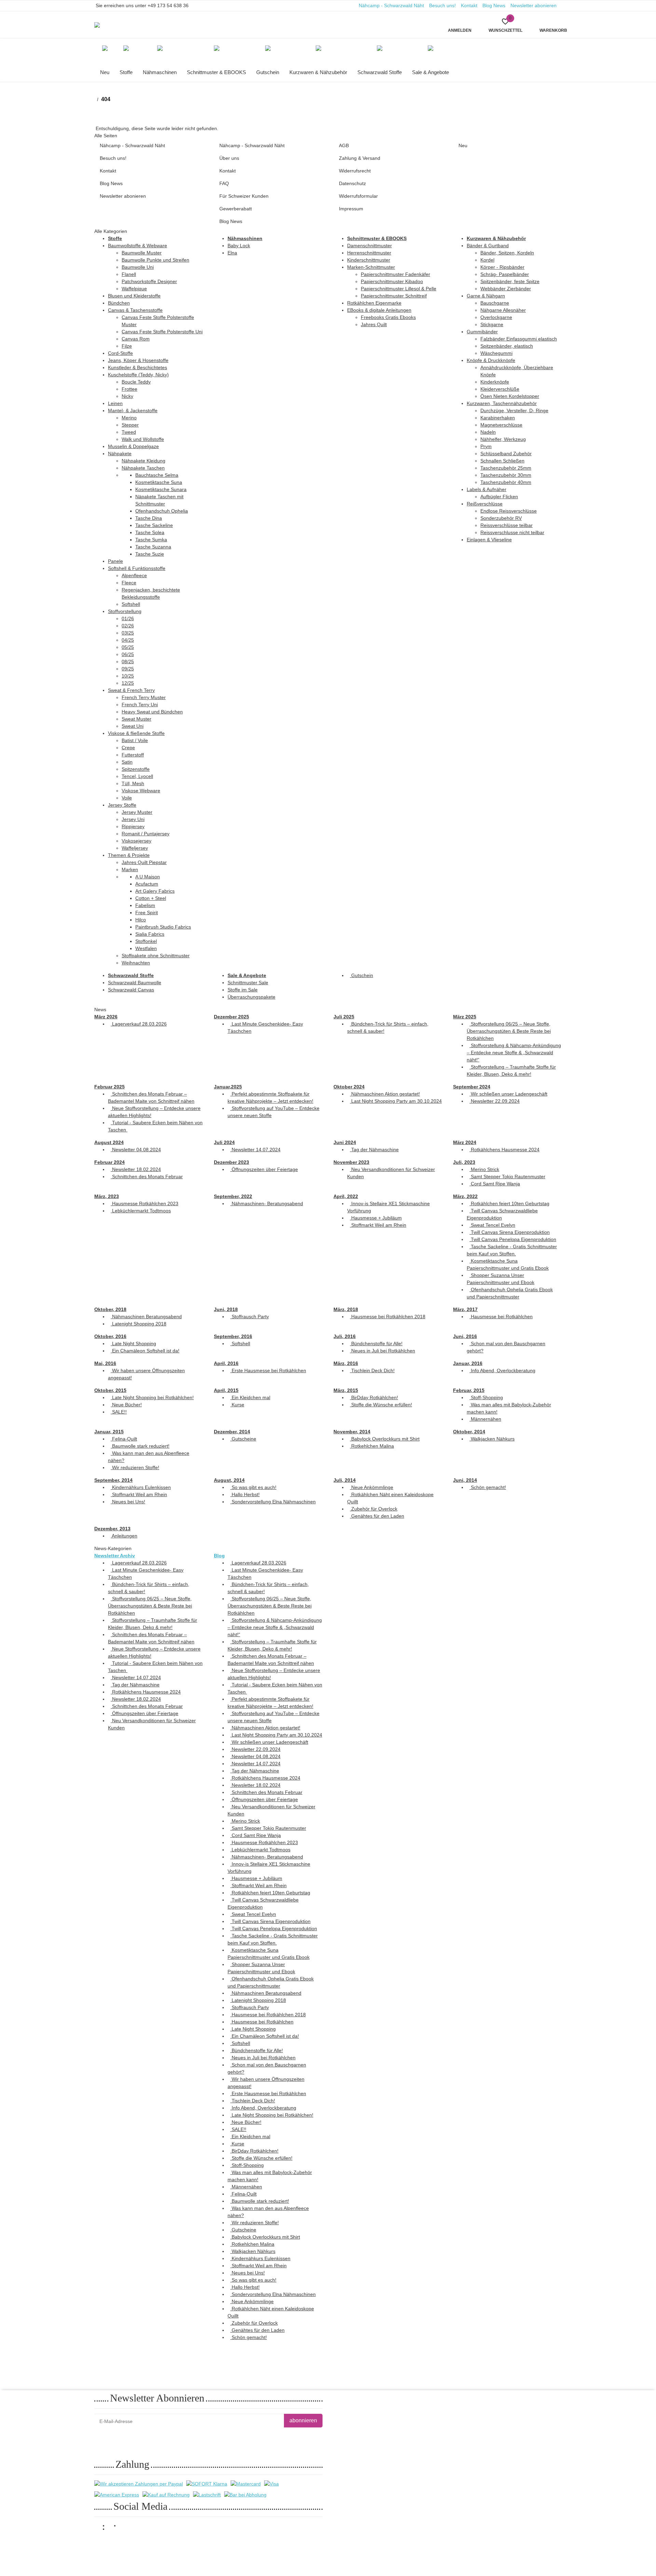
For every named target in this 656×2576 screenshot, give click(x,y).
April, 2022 (346, 1196)
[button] (505, 25)
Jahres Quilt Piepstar (144, 862)
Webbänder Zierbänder (506, 289)
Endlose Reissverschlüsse (509, 511)
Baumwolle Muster (142, 253)
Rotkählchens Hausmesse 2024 (504, 1150)
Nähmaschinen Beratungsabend (146, 1317)
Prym (486, 446)
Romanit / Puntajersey (146, 834)
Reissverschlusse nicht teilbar (512, 532)
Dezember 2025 (231, 1017)
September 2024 (472, 1087)
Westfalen (146, 948)
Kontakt (469, 5)
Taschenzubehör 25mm (506, 468)
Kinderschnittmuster (369, 260)
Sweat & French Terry (131, 690)
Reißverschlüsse (485, 504)
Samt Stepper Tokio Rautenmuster (507, 1176)
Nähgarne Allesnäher (503, 310)
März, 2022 (465, 1196)
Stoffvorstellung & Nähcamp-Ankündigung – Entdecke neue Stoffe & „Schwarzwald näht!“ (514, 1053)
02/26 (128, 626)
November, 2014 (352, 1432)
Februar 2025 (110, 1087)
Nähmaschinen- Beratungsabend (267, 1203)
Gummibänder (482, 332)
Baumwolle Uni (138, 267)
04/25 (128, 640)
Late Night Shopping (133, 1343)
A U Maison (148, 877)
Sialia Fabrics (150, 934)
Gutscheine (243, 1439)
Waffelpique (134, 289)
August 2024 (109, 1142)
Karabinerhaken (498, 418)
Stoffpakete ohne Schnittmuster (156, 956)
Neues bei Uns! (128, 1502)
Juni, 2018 (226, 1309)
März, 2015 (346, 1390)
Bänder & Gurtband (488, 246)
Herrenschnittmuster (369, 253)
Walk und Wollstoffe (143, 439)
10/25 (128, 676)
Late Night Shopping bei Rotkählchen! (152, 1397)
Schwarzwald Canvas (131, 990)
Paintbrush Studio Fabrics (163, 927)
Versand (175, 2546)
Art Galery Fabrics (155, 891)
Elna (232, 253)
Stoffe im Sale (243, 990)
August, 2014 (229, 1480)
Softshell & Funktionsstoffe (137, 568)
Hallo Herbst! (245, 1494)
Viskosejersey (136, 841)
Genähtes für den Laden (377, 1516)
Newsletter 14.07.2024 (255, 1150)
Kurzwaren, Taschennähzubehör (502, 403)
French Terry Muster (144, 697)
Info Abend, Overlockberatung (502, 1370)
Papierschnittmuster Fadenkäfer (395, 274)
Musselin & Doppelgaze (133, 446)
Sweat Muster (136, 719)
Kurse (237, 1405)
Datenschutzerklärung (179, 2438)
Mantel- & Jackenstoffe (133, 410)
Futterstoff (133, 755)
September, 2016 (233, 1336)
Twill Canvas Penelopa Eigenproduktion (513, 1239)
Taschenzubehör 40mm (506, 482)
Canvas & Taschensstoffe (135, 310)
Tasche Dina (149, 518)
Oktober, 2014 (469, 1432)
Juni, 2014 (465, 1480)
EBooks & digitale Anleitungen (379, 310)
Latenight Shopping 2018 (139, 1324)
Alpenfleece (134, 575)
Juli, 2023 (464, 1162)
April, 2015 (226, 1390)
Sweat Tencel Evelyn (492, 1225)
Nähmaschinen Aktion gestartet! (385, 1094)
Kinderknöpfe (495, 382)
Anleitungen (124, 1536)
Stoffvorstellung (125, 611)
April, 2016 (226, 1363)
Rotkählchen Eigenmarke (374, 303)
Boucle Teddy (136, 382)
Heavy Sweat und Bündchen (152, 712)
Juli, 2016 (345, 1336)
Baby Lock (239, 246)
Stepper (130, 425)
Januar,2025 (228, 1087)
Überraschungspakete (251, 997)
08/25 (128, 662)
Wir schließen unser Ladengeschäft (508, 1094)
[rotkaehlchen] (103, 25)
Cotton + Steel (151, 898)
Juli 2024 (224, 1142)
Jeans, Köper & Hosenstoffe (138, 360)
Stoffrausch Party (250, 1317)
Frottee (129, 389)
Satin (127, 762)
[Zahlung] (139, 2484)
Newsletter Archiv (115, 1556)
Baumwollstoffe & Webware (138, 246)
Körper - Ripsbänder (502, 267)
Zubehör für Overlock (374, 1509)
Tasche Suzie (150, 554)
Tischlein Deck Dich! (372, 1370)
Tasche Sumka (151, 540)
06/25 (128, 654)
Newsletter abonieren (534, 5)
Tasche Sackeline (154, 525)
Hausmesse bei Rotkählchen (501, 1317)
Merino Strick (484, 1169)
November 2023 (351, 1162)
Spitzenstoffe (136, 769)
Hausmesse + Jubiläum (376, 1218)
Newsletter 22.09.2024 (495, 1101)
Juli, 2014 (345, 1480)
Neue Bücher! (126, 1405)
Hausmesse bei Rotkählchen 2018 (388, 1317)
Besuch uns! (442, 5)
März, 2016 (346, 1363)
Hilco (141, 920)
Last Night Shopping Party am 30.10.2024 (396, 1101)
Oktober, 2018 (110, 1309)
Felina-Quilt (124, 1439)
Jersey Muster (137, 812)
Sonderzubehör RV (501, 518)
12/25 (128, 683)
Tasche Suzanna (153, 547)
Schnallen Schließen (502, 461)
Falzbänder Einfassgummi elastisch (519, 339)
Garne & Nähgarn (486, 296)
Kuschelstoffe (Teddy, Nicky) (138, 375)
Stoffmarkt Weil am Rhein (378, 1225)
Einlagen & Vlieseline (489, 540)
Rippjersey (133, 826)
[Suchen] (244, 20)
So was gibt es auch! (253, 1487)
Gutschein (361, 975)
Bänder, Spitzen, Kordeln (507, 253)
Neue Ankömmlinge (372, 1487)
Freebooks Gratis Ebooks (388, 317)
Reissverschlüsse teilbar (507, 525)
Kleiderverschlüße (500, 389)
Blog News (494, 5)
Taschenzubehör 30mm (506, 475)
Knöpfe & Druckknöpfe (491, 360)
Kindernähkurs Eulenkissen (141, 1487)
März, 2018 (346, 1309)
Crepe (128, 748)
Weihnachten (136, 963)
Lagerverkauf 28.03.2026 (139, 1024)
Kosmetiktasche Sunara (161, 489)
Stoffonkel (146, 941)
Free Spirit (147, 913)
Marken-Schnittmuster (371, 267)
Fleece (129, 583)
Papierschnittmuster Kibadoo (392, 281)
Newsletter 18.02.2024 (136, 1169)
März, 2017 (465, 1309)
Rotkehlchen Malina (372, 1446)
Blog (219, 1556)
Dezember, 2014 (232, 1432)
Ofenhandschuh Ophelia (162, 511)
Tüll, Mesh (133, 783)
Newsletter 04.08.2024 (136, 1150)
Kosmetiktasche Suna (159, 482)
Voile (127, 798)
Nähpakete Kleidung (143, 461)
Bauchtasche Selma (157, 475)
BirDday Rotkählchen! (374, 1397)
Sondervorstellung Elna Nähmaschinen (273, 1502)
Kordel (487, 260)
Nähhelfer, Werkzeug (503, 439)
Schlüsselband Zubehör (506, 454)
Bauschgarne (495, 303)
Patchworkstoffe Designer (149, 281)
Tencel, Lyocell (137, 776)
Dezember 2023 (231, 1162)
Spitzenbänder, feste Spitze (510, 281)
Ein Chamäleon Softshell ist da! (145, 1351)
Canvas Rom (136, 339)
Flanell (129, 274)
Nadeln (488, 432)
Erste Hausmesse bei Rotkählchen (268, 1370)
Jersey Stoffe (122, 805)
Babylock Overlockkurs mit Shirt (385, 1439)
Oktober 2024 (349, 1087)
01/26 (128, 618)
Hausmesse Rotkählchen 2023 (145, 1203)
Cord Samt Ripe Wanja (495, 1184)
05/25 (128, 647)
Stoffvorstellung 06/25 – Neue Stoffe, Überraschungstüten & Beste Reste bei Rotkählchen (509, 1031)
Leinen (115, 403)
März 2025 (465, 1017)
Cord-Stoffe (120, 353)
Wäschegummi (496, 353)
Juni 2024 (345, 1142)
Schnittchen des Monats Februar (147, 1176)
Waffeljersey (135, 848)
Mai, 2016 (105, 1363)
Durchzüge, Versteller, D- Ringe (514, 410)
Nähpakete (120, 454)
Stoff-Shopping (486, 1397)
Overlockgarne (496, 317)
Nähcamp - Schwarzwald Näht (391, 5)
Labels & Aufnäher (487, 489)
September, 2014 (113, 1480)
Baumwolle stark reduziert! (140, 1446)
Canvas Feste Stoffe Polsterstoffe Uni (162, 332)
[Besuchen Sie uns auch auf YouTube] (114, 2529)
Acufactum (147, 884)
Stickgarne (492, 324)
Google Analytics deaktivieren (460, 2545)
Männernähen (485, 1419)
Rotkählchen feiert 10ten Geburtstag (509, 1203)
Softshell (131, 604)
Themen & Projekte (129, 855)
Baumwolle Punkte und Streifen (155, 260)
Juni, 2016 (465, 1336)
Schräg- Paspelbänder (505, 274)
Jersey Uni (133, 819)
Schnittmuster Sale (248, 983)
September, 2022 (233, 1196)
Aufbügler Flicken (499, 497)
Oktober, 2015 (110, 1390)
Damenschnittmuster (370, 246)
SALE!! (119, 1412)
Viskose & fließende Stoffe (136, 733)
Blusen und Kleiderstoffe (134, 296)
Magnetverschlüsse (501, 425)
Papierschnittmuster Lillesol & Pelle (399, 289)
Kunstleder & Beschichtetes (138, 367)
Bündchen (119, 303)
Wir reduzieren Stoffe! (135, 1467)
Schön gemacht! (488, 1487)
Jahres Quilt (374, 324)
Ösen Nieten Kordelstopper (510, 396)
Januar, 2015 (109, 1432)
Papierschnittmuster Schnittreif (394, 296)
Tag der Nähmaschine (374, 1150)
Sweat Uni (133, 726)
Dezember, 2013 (112, 1529)
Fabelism (145, 905)
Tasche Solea (150, 532)
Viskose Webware (141, 791)
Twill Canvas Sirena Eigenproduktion (510, 1232)
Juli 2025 (344, 1017)
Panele (115, 561)
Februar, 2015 (469, 1390)
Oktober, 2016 (110, 1336)
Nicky (127, 396)
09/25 (128, 669)
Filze (127, 346)
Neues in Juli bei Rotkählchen (382, 1351)
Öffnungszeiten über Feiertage (264, 1169)
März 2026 (106, 1017)
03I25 (128, 633)
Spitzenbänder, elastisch (507, 346)
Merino (129, 418)
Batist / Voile (135, 740)
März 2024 (465, 1142)
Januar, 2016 (468, 1363)
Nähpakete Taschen (143, 468)
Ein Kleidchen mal (250, 1397)
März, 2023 (107, 1196)
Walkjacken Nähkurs (492, 1439)
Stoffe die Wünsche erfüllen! (381, 1405)
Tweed (129, 432)
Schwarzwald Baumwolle (135, 983)
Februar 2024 (110, 1162)
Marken (130, 869)
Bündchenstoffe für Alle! (376, 1343)
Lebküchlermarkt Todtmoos (141, 1211)
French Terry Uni (140, 705)
